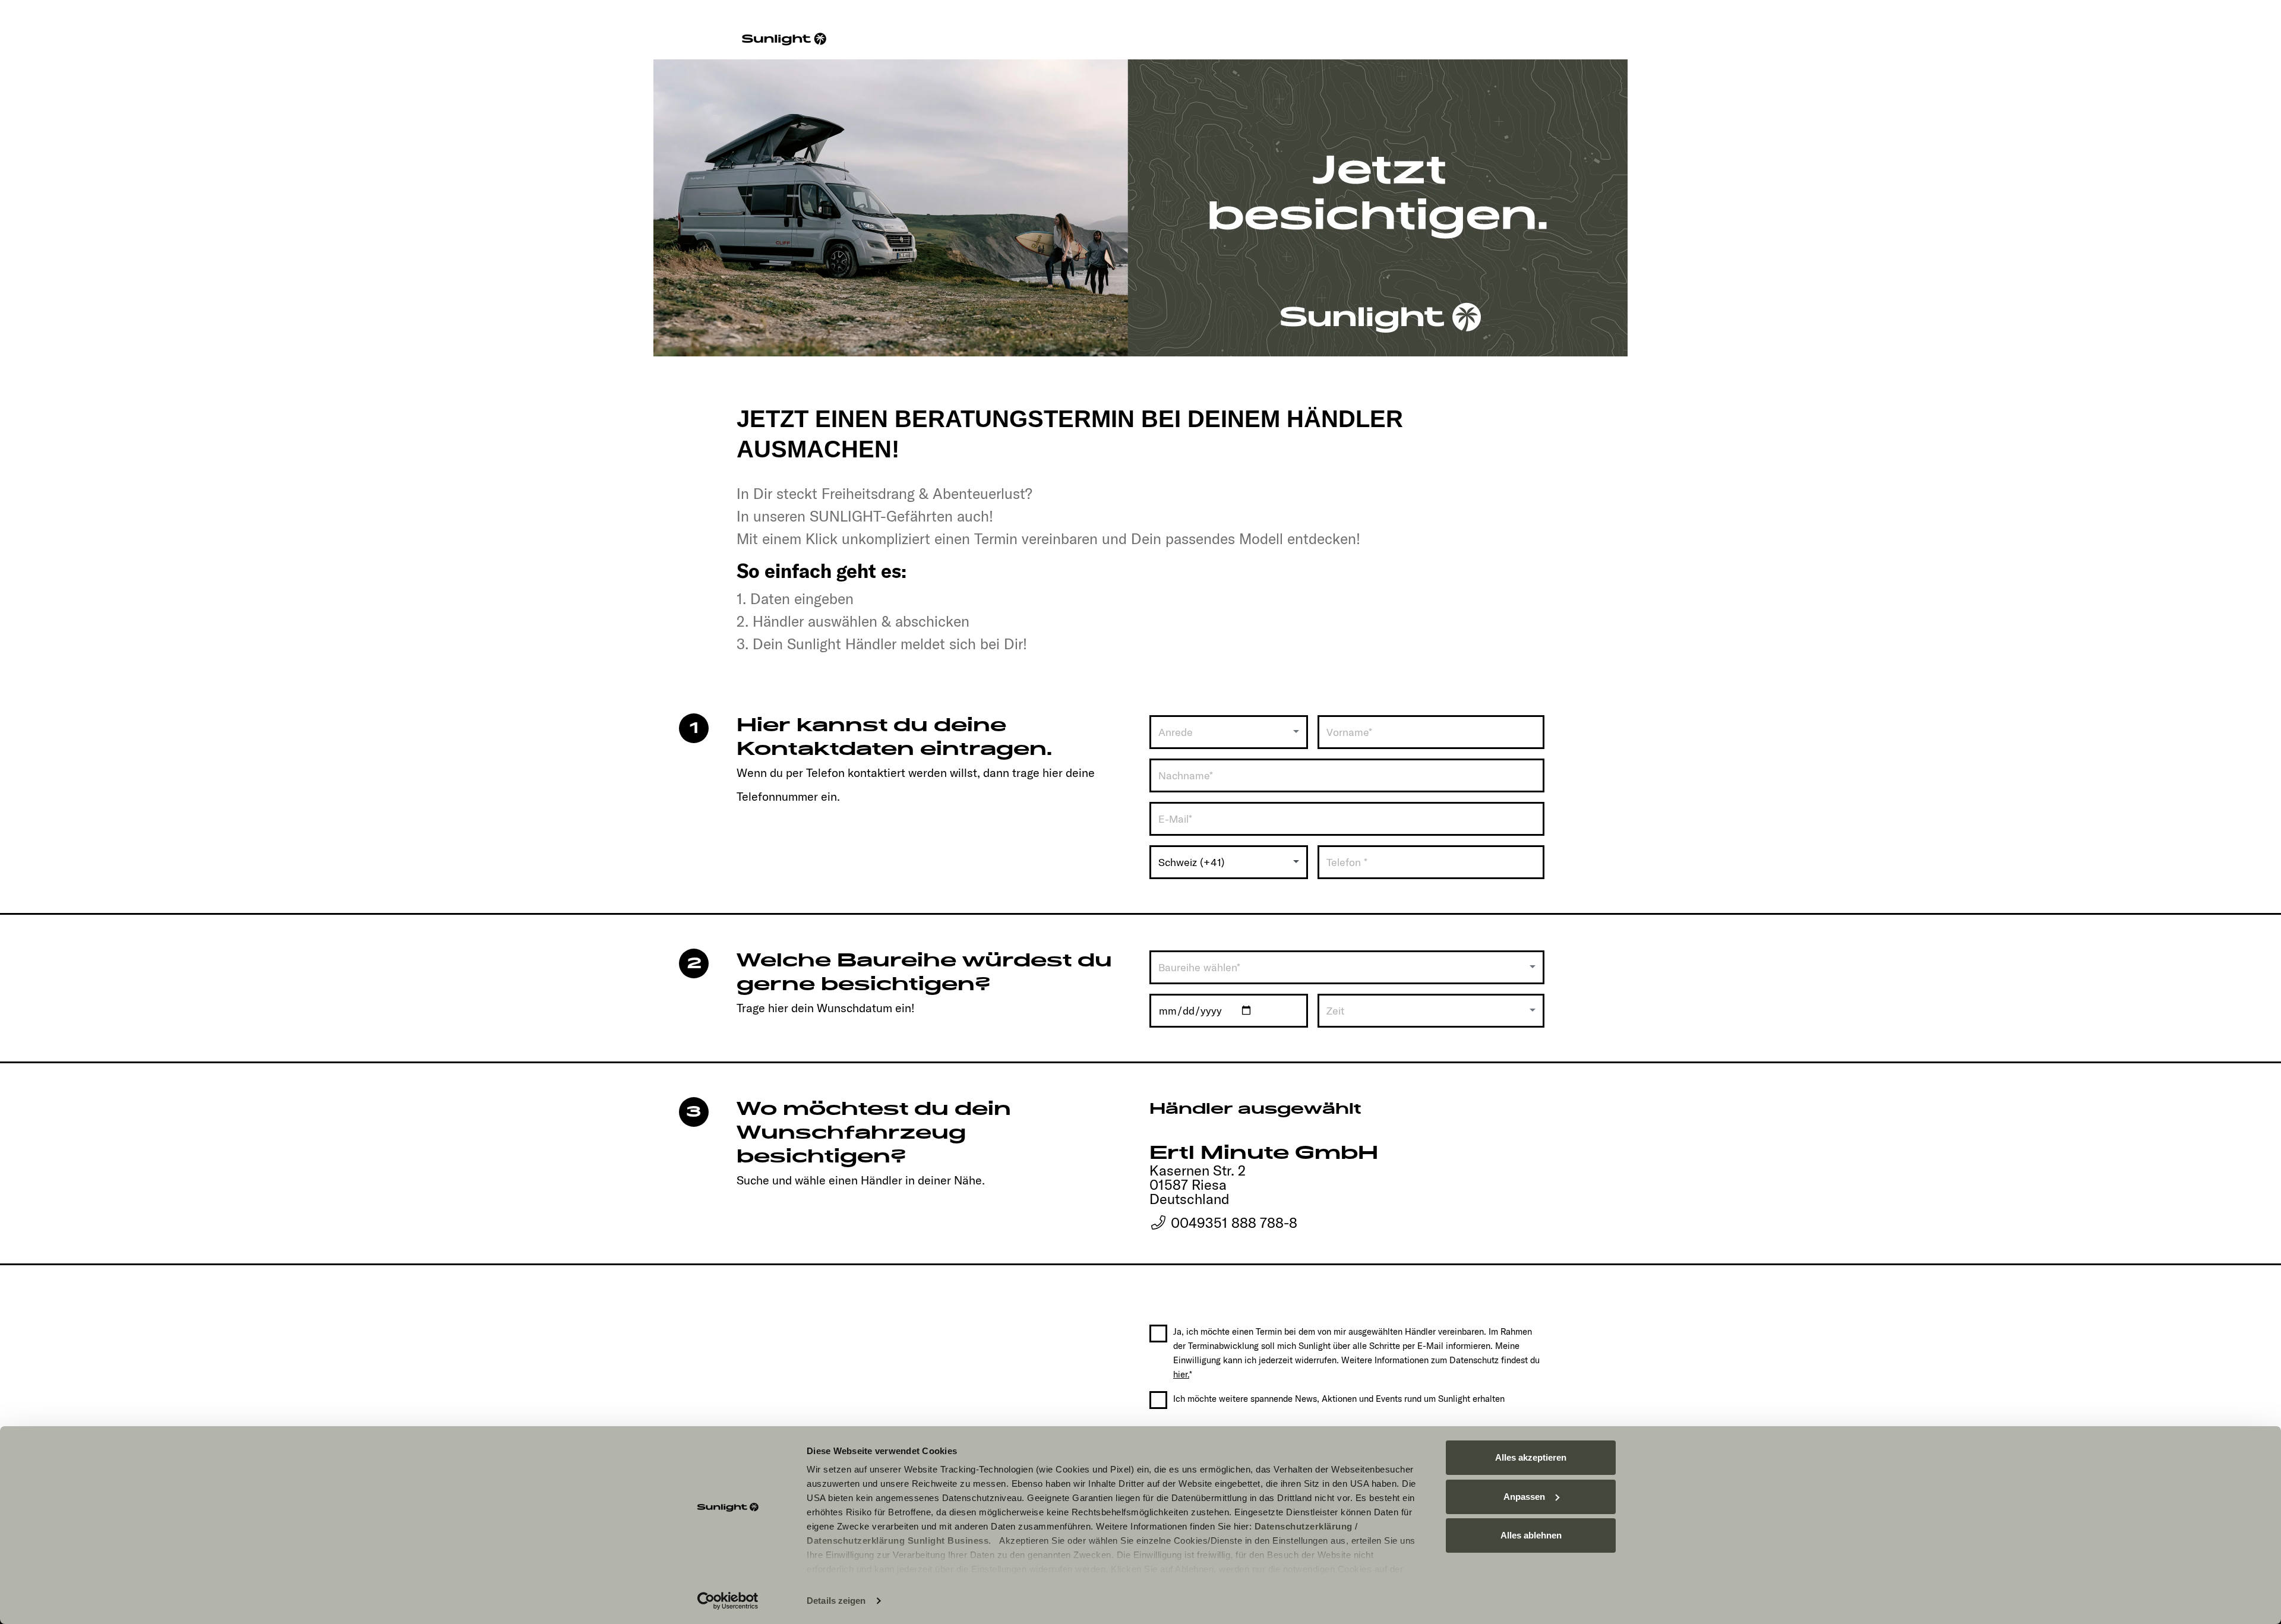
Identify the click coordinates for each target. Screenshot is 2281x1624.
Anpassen (1524, 1497)
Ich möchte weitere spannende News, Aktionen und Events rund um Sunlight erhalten (1339, 1399)
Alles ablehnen (1531, 1535)
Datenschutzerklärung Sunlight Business (898, 1541)
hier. (1181, 1374)
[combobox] (1229, 732)
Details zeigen (836, 1601)
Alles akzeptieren (1531, 1457)
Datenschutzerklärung (1304, 1526)
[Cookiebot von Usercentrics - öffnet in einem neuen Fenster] (728, 1601)
